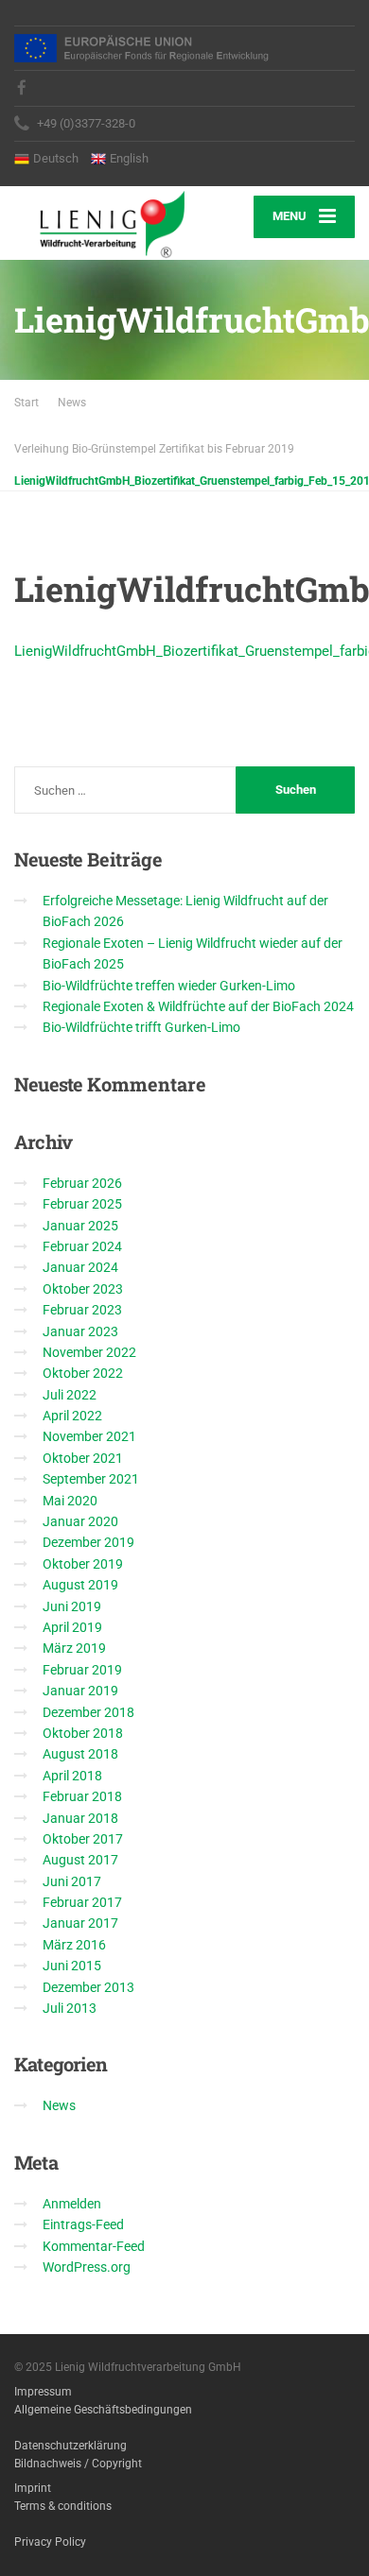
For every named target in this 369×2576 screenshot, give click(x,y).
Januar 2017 (80, 1923)
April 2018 (72, 1776)
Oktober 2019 (83, 1564)
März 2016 (74, 1945)
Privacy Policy (50, 2542)
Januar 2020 (80, 1521)
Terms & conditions (63, 2506)
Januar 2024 (80, 1267)
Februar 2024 (82, 1246)
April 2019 (72, 1627)
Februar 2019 (82, 1670)
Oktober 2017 (83, 1839)
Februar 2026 (82, 1183)
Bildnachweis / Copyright (78, 2464)
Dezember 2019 (88, 1542)
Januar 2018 (80, 1818)
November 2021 (89, 1436)
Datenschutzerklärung (70, 2446)
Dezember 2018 (88, 1712)
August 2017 (80, 1860)
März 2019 (74, 1648)
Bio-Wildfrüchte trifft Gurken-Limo (141, 1027)
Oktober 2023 (83, 1289)
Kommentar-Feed (94, 2246)
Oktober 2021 (83, 1458)
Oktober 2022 (83, 1373)
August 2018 (80, 1754)
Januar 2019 (80, 1691)
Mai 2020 (70, 1501)
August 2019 (80, 1585)
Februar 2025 (82, 1204)
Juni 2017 (72, 1881)
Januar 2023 (80, 1331)
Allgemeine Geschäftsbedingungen (103, 2410)
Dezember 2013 (88, 1987)
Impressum (43, 2392)
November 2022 (89, 1352)
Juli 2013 (70, 2008)
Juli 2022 (70, 1395)
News (59, 2105)
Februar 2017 (82, 1902)
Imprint (33, 2488)
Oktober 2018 (83, 1733)
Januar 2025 (80, 1226)
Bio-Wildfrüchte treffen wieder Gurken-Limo (169, 986)
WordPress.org (87, 2267)
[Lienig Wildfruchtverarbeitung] (99, 223)
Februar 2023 (82, 1310)
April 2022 (72, 1416)
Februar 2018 (82, 1796)
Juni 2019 (72, 1606)
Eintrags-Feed (83, 2224)
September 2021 (91, 1479)
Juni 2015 (72, 1966)
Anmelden (72, 2204)
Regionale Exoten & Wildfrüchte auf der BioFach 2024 (198, 1006)
